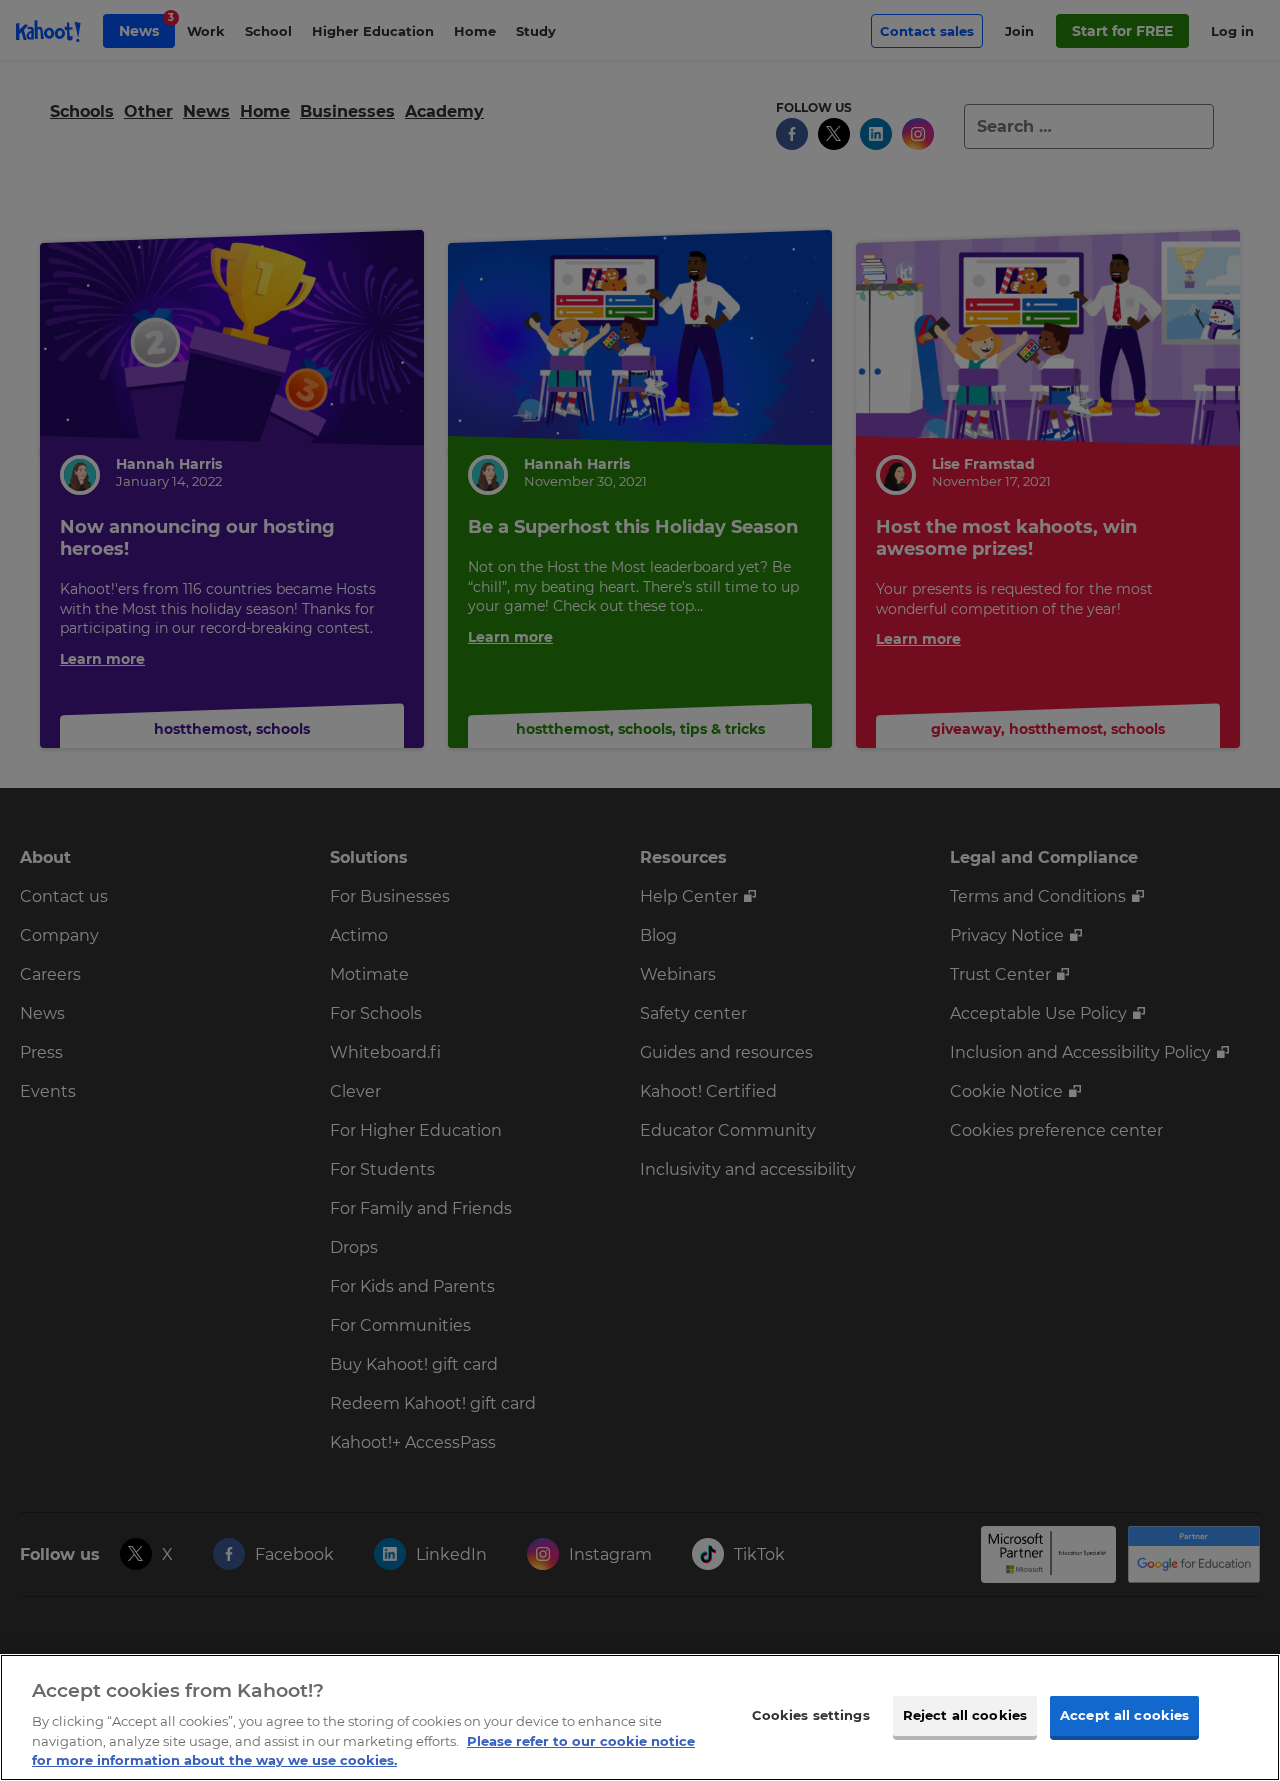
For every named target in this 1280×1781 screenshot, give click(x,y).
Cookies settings (811, 1715)
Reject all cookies (965, 1715)
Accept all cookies (1124, 1715)
